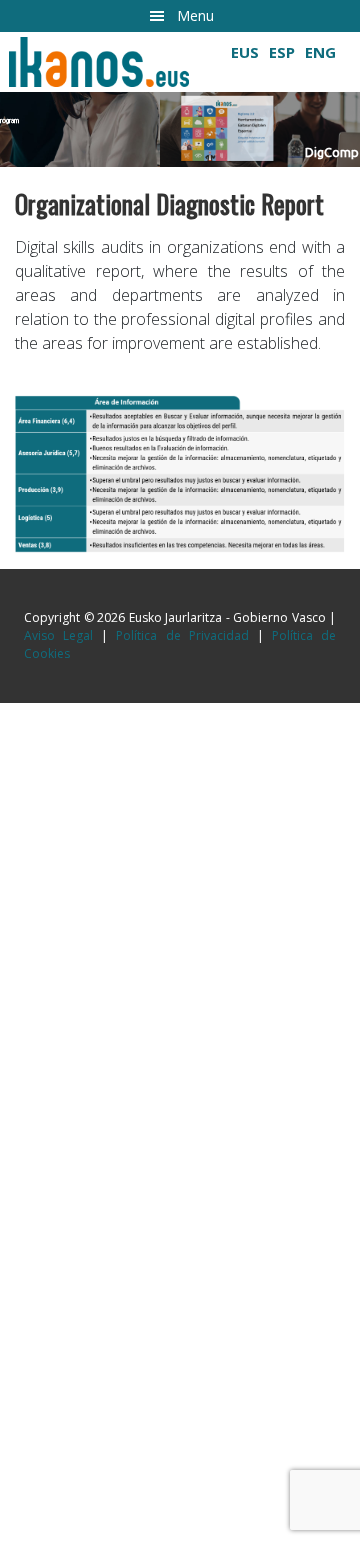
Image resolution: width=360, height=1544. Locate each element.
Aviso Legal (58, 635)
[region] (180, 99)
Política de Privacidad (182, 635)
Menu (195, 15)
